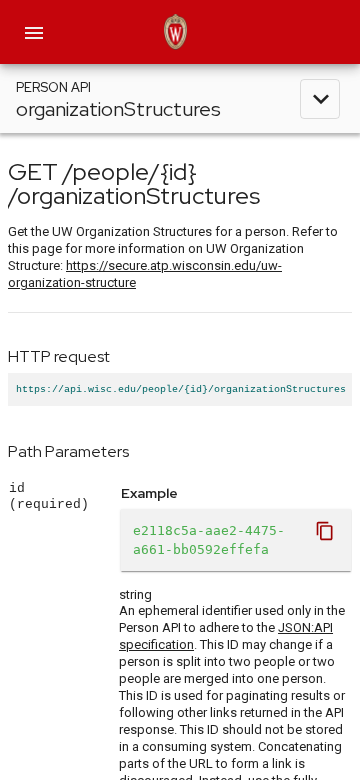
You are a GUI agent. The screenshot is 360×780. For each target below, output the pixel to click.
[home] (180, 32)
